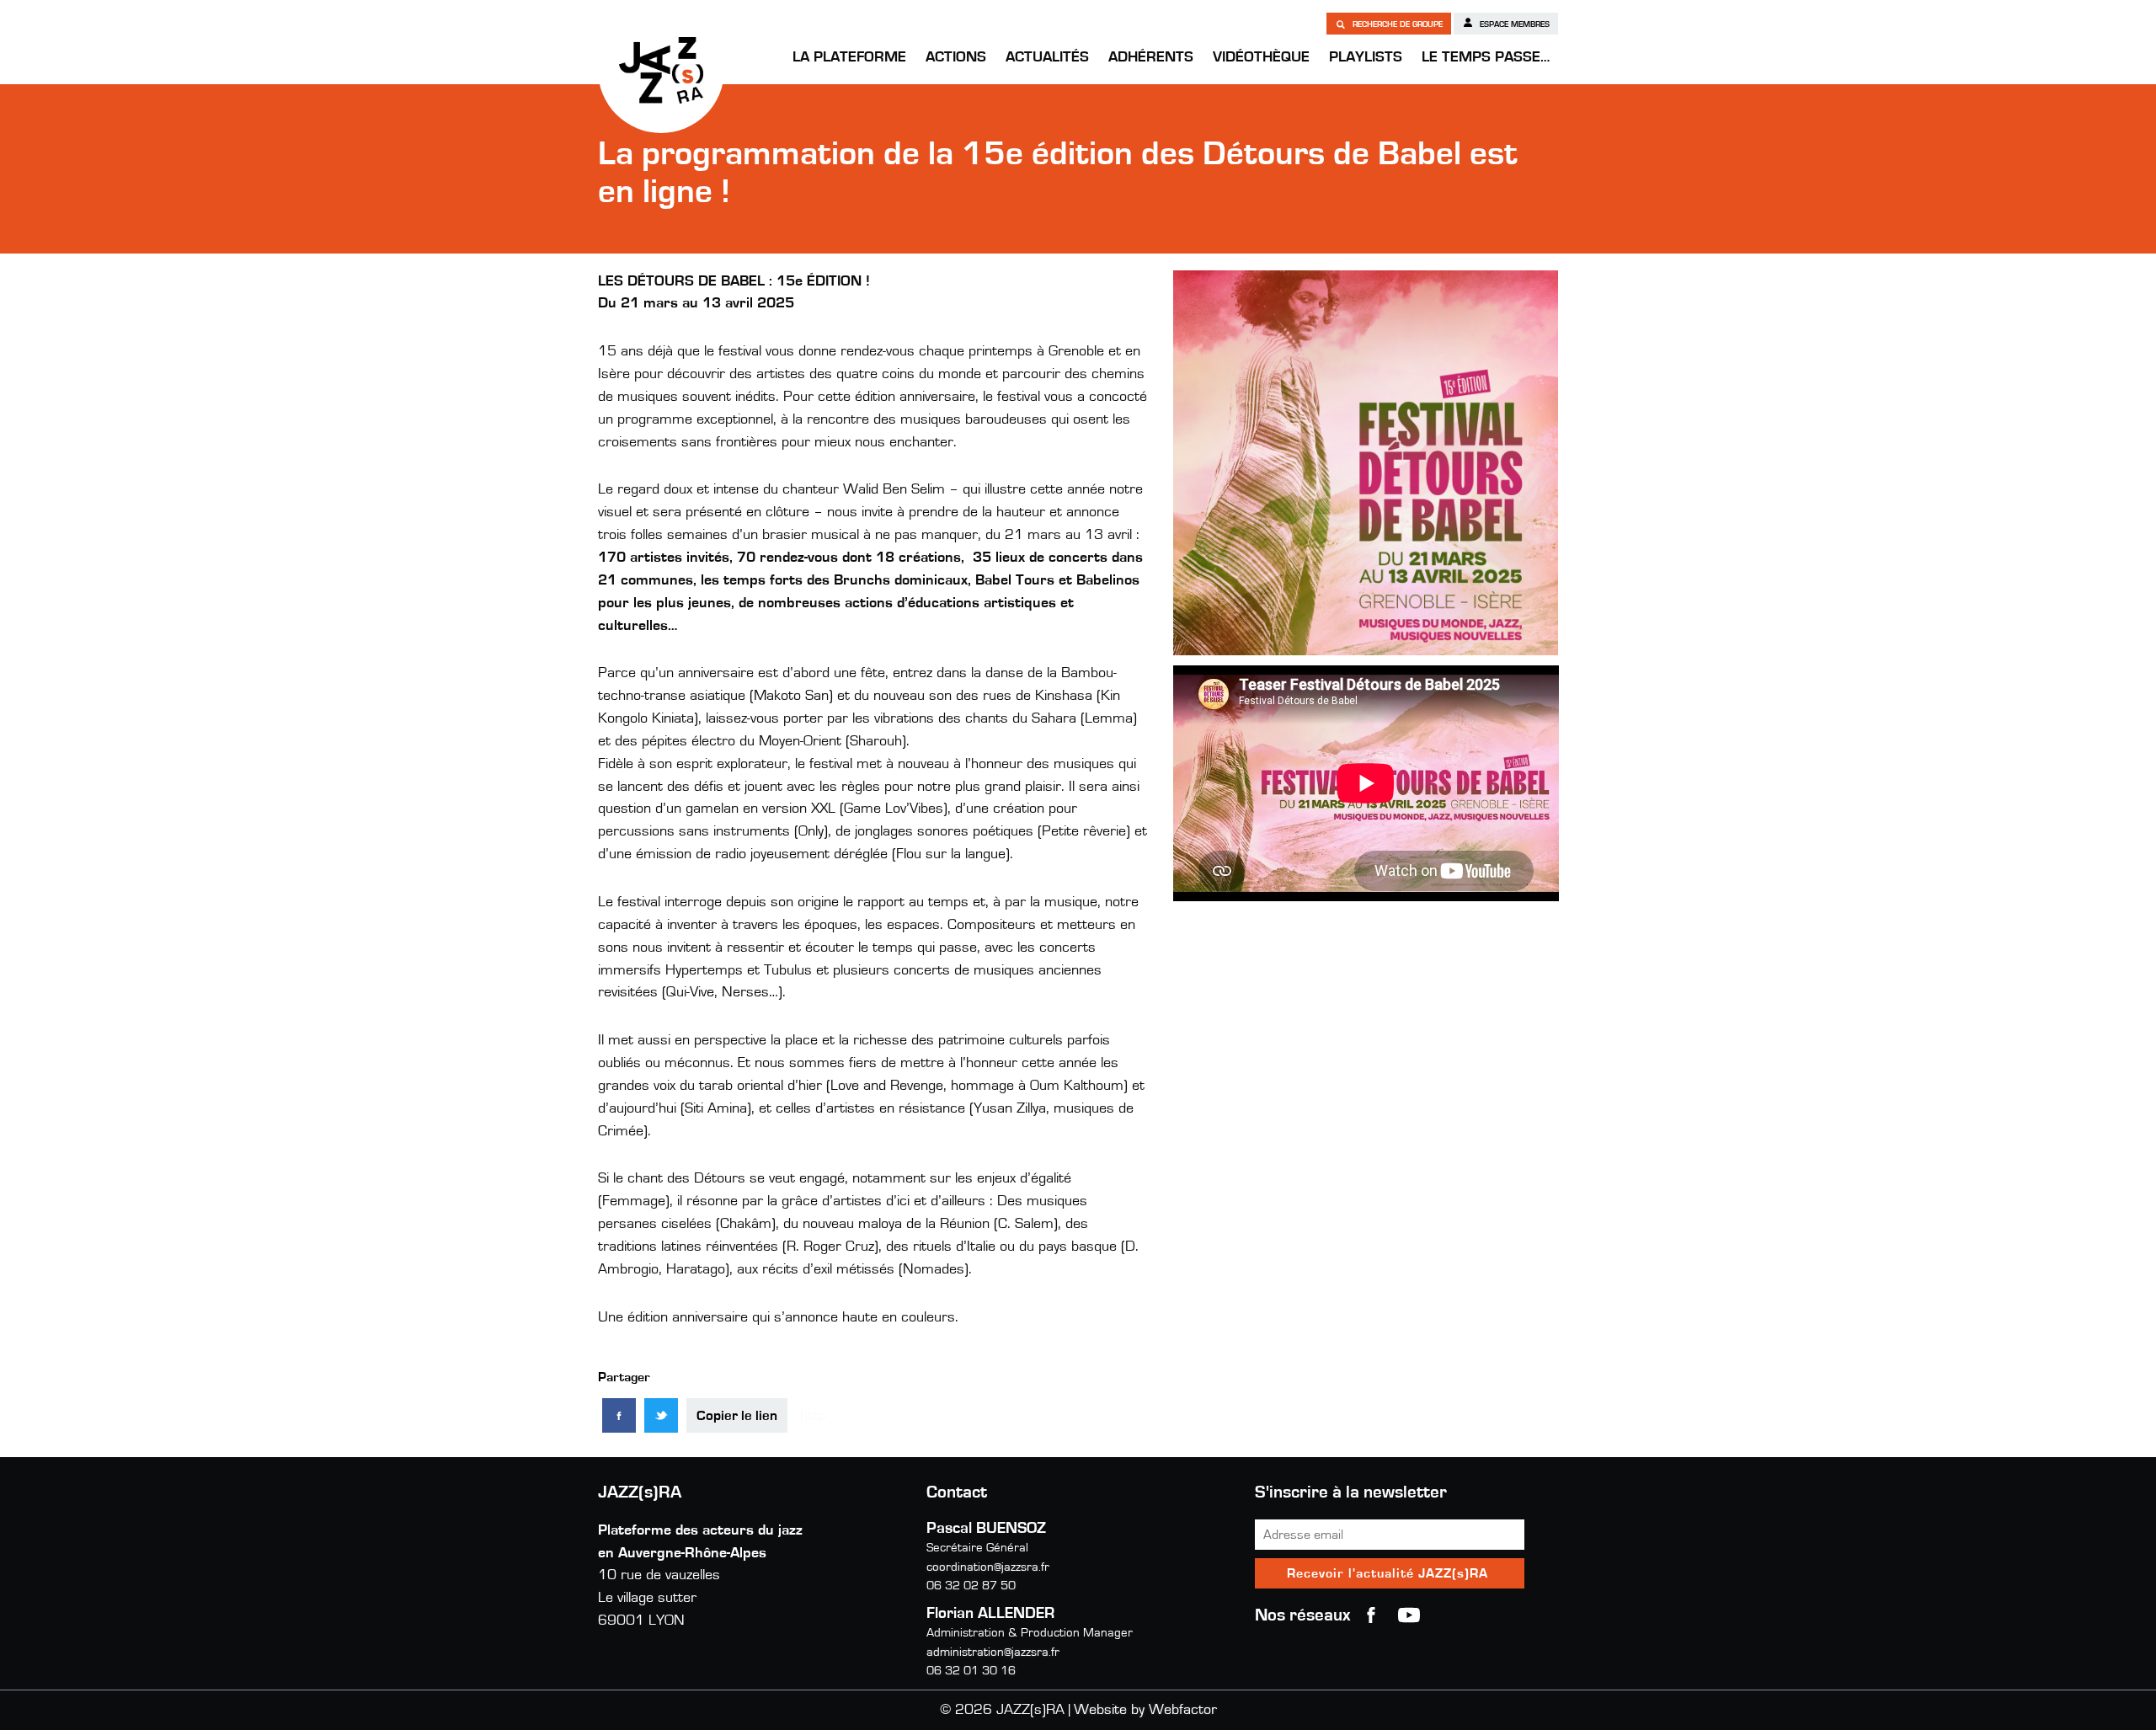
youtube (1409, 1615)
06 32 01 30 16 (971, 1671)
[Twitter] (661, 1415)
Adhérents (1151, 57)
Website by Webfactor (1145, 1710)
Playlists (1366, 57)
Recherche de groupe (1396, 24)
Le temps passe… (1486, 57)
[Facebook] (619, 1415)
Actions (956, 57)
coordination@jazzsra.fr (988, 1567)
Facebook (1371, 1615)
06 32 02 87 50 (971, 1586)
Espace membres (1513, 24)
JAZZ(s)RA (661, 70)
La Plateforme (849, 57)
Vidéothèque (1261, 57)
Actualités (1047, 57)
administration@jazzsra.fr (993, 1652)
